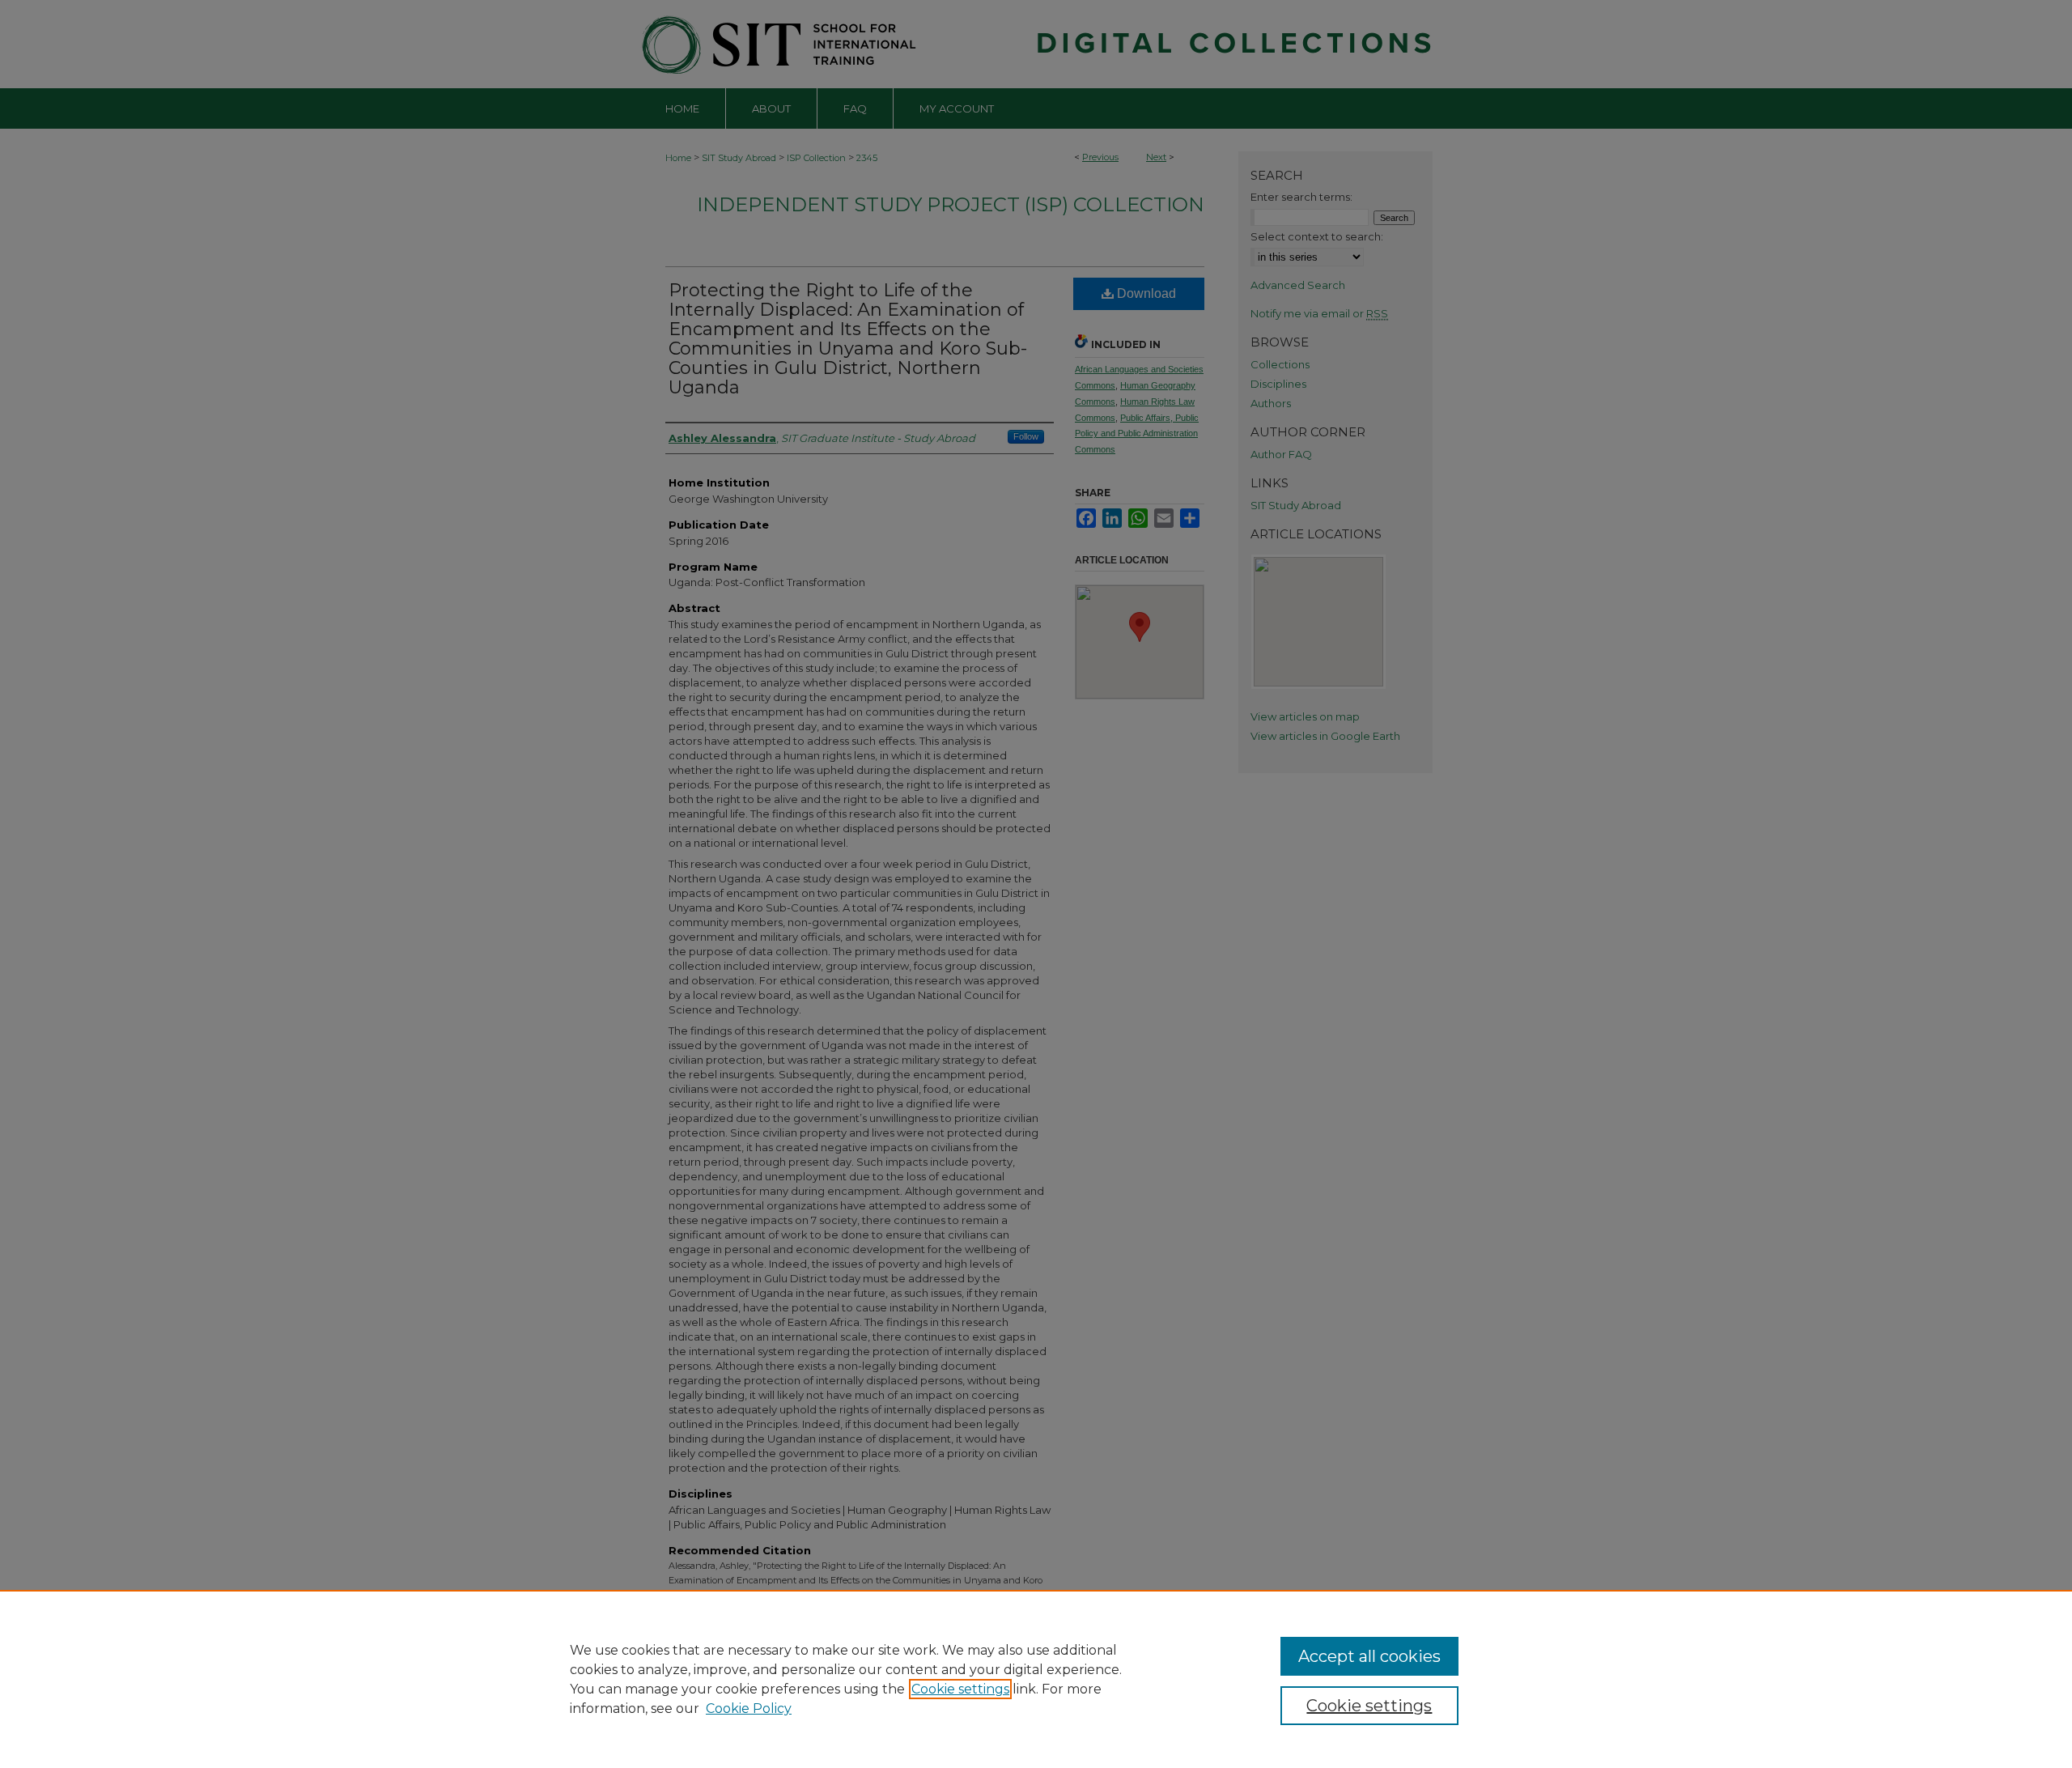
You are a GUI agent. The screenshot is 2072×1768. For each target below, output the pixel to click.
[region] (1036, 1679)
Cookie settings (960, 1689)
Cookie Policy (749, 1708)
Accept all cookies (1369, 1656)
